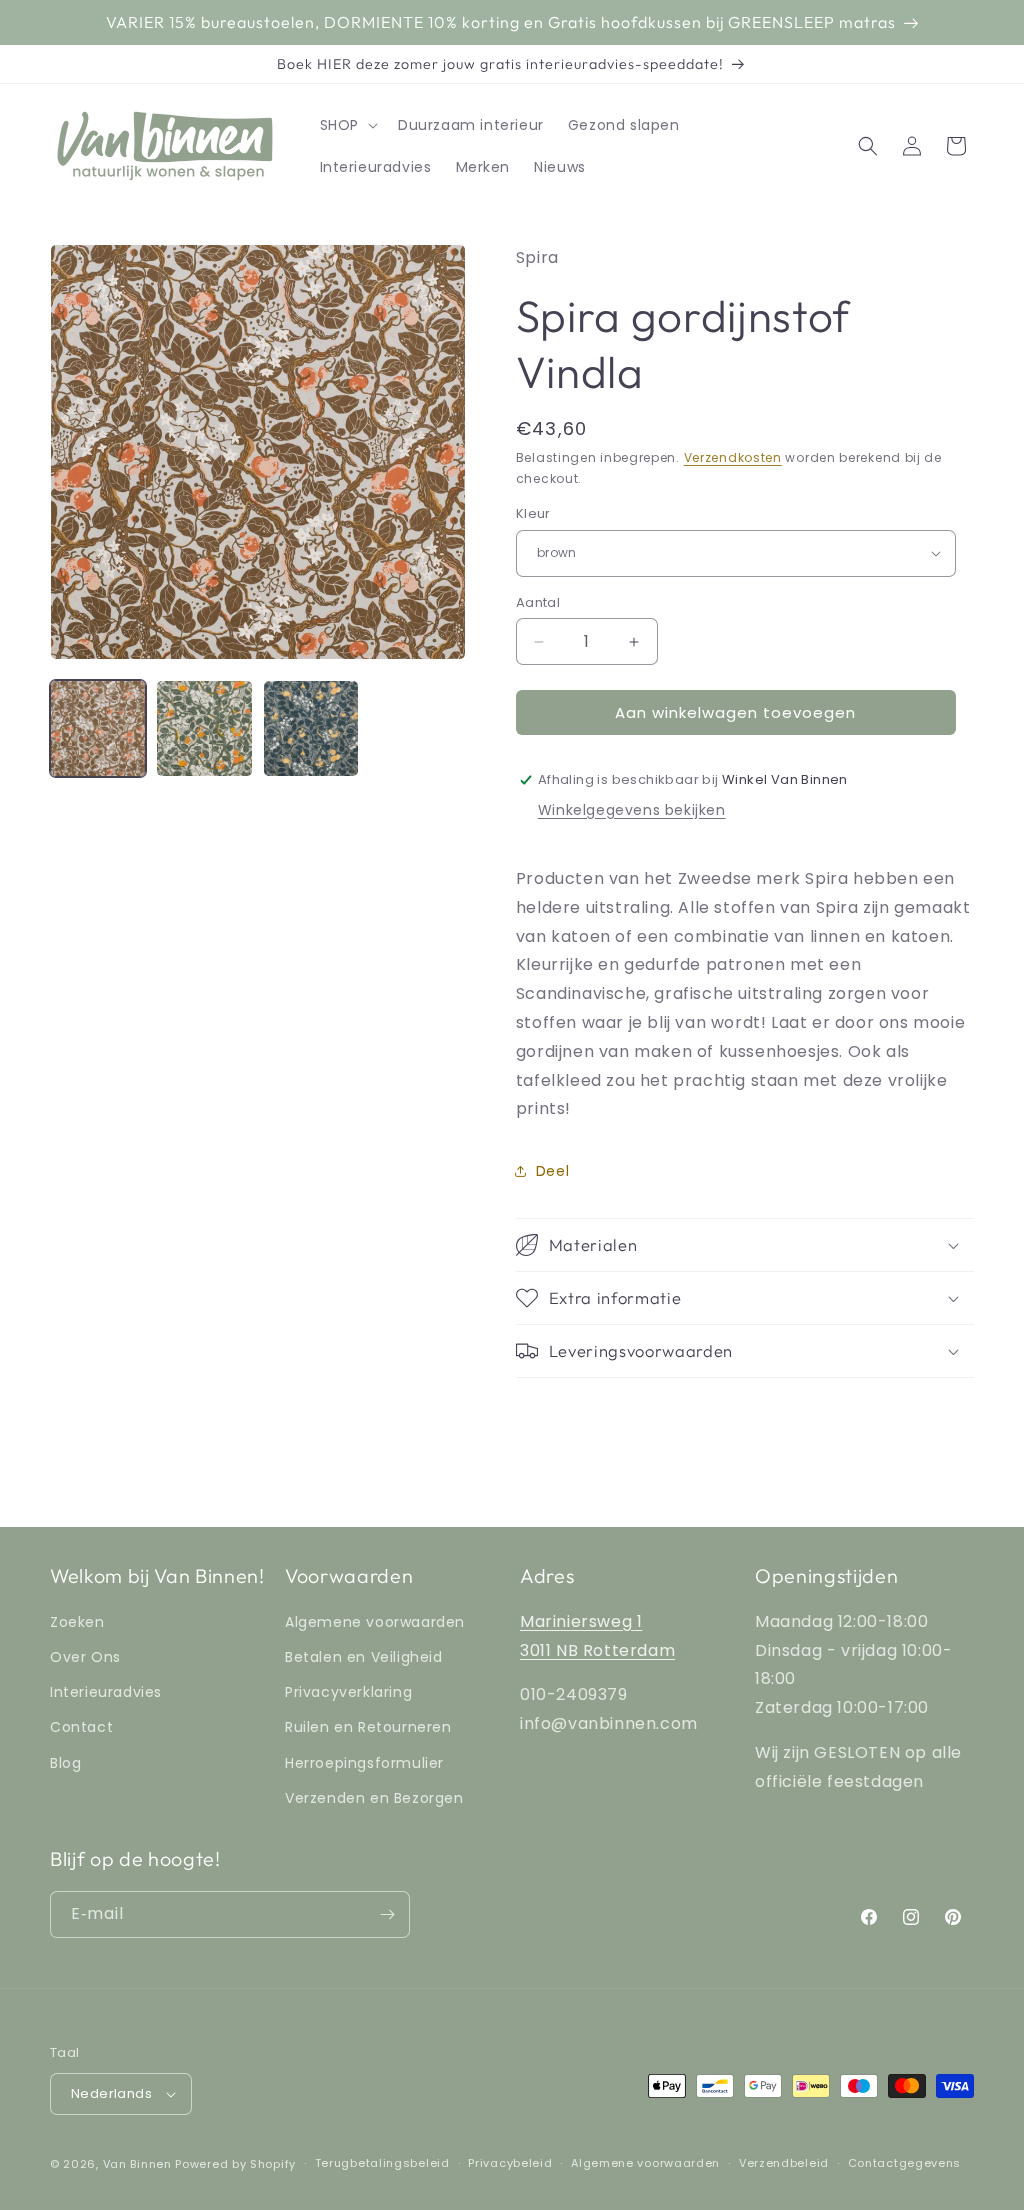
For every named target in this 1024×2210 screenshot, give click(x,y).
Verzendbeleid (784, 2163)
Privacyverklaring (348, 1692)
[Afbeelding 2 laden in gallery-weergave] (204, 728)
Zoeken (77, 1622)
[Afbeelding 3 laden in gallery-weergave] (311, 728)
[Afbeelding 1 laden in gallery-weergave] (98, 728)
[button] (347, 125)
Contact (81, 1727)
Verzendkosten (733, 457)
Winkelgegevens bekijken (632, 810)
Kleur (533, 513)
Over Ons (85, 1657)
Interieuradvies (106, 1692)
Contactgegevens (905, 2163)
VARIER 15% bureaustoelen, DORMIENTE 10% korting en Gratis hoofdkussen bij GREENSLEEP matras (501, 22)
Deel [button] (552, 1171)
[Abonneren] (387, 1914)
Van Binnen (137, 2164)
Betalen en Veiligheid (364, 1657)
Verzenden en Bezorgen (374, 1798)
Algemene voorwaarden (375, 1622)
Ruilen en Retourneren (368, 1727)
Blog (65, 1763)
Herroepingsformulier (364, 1763)
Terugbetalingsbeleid (382, 2163)
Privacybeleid (510, 2163)
